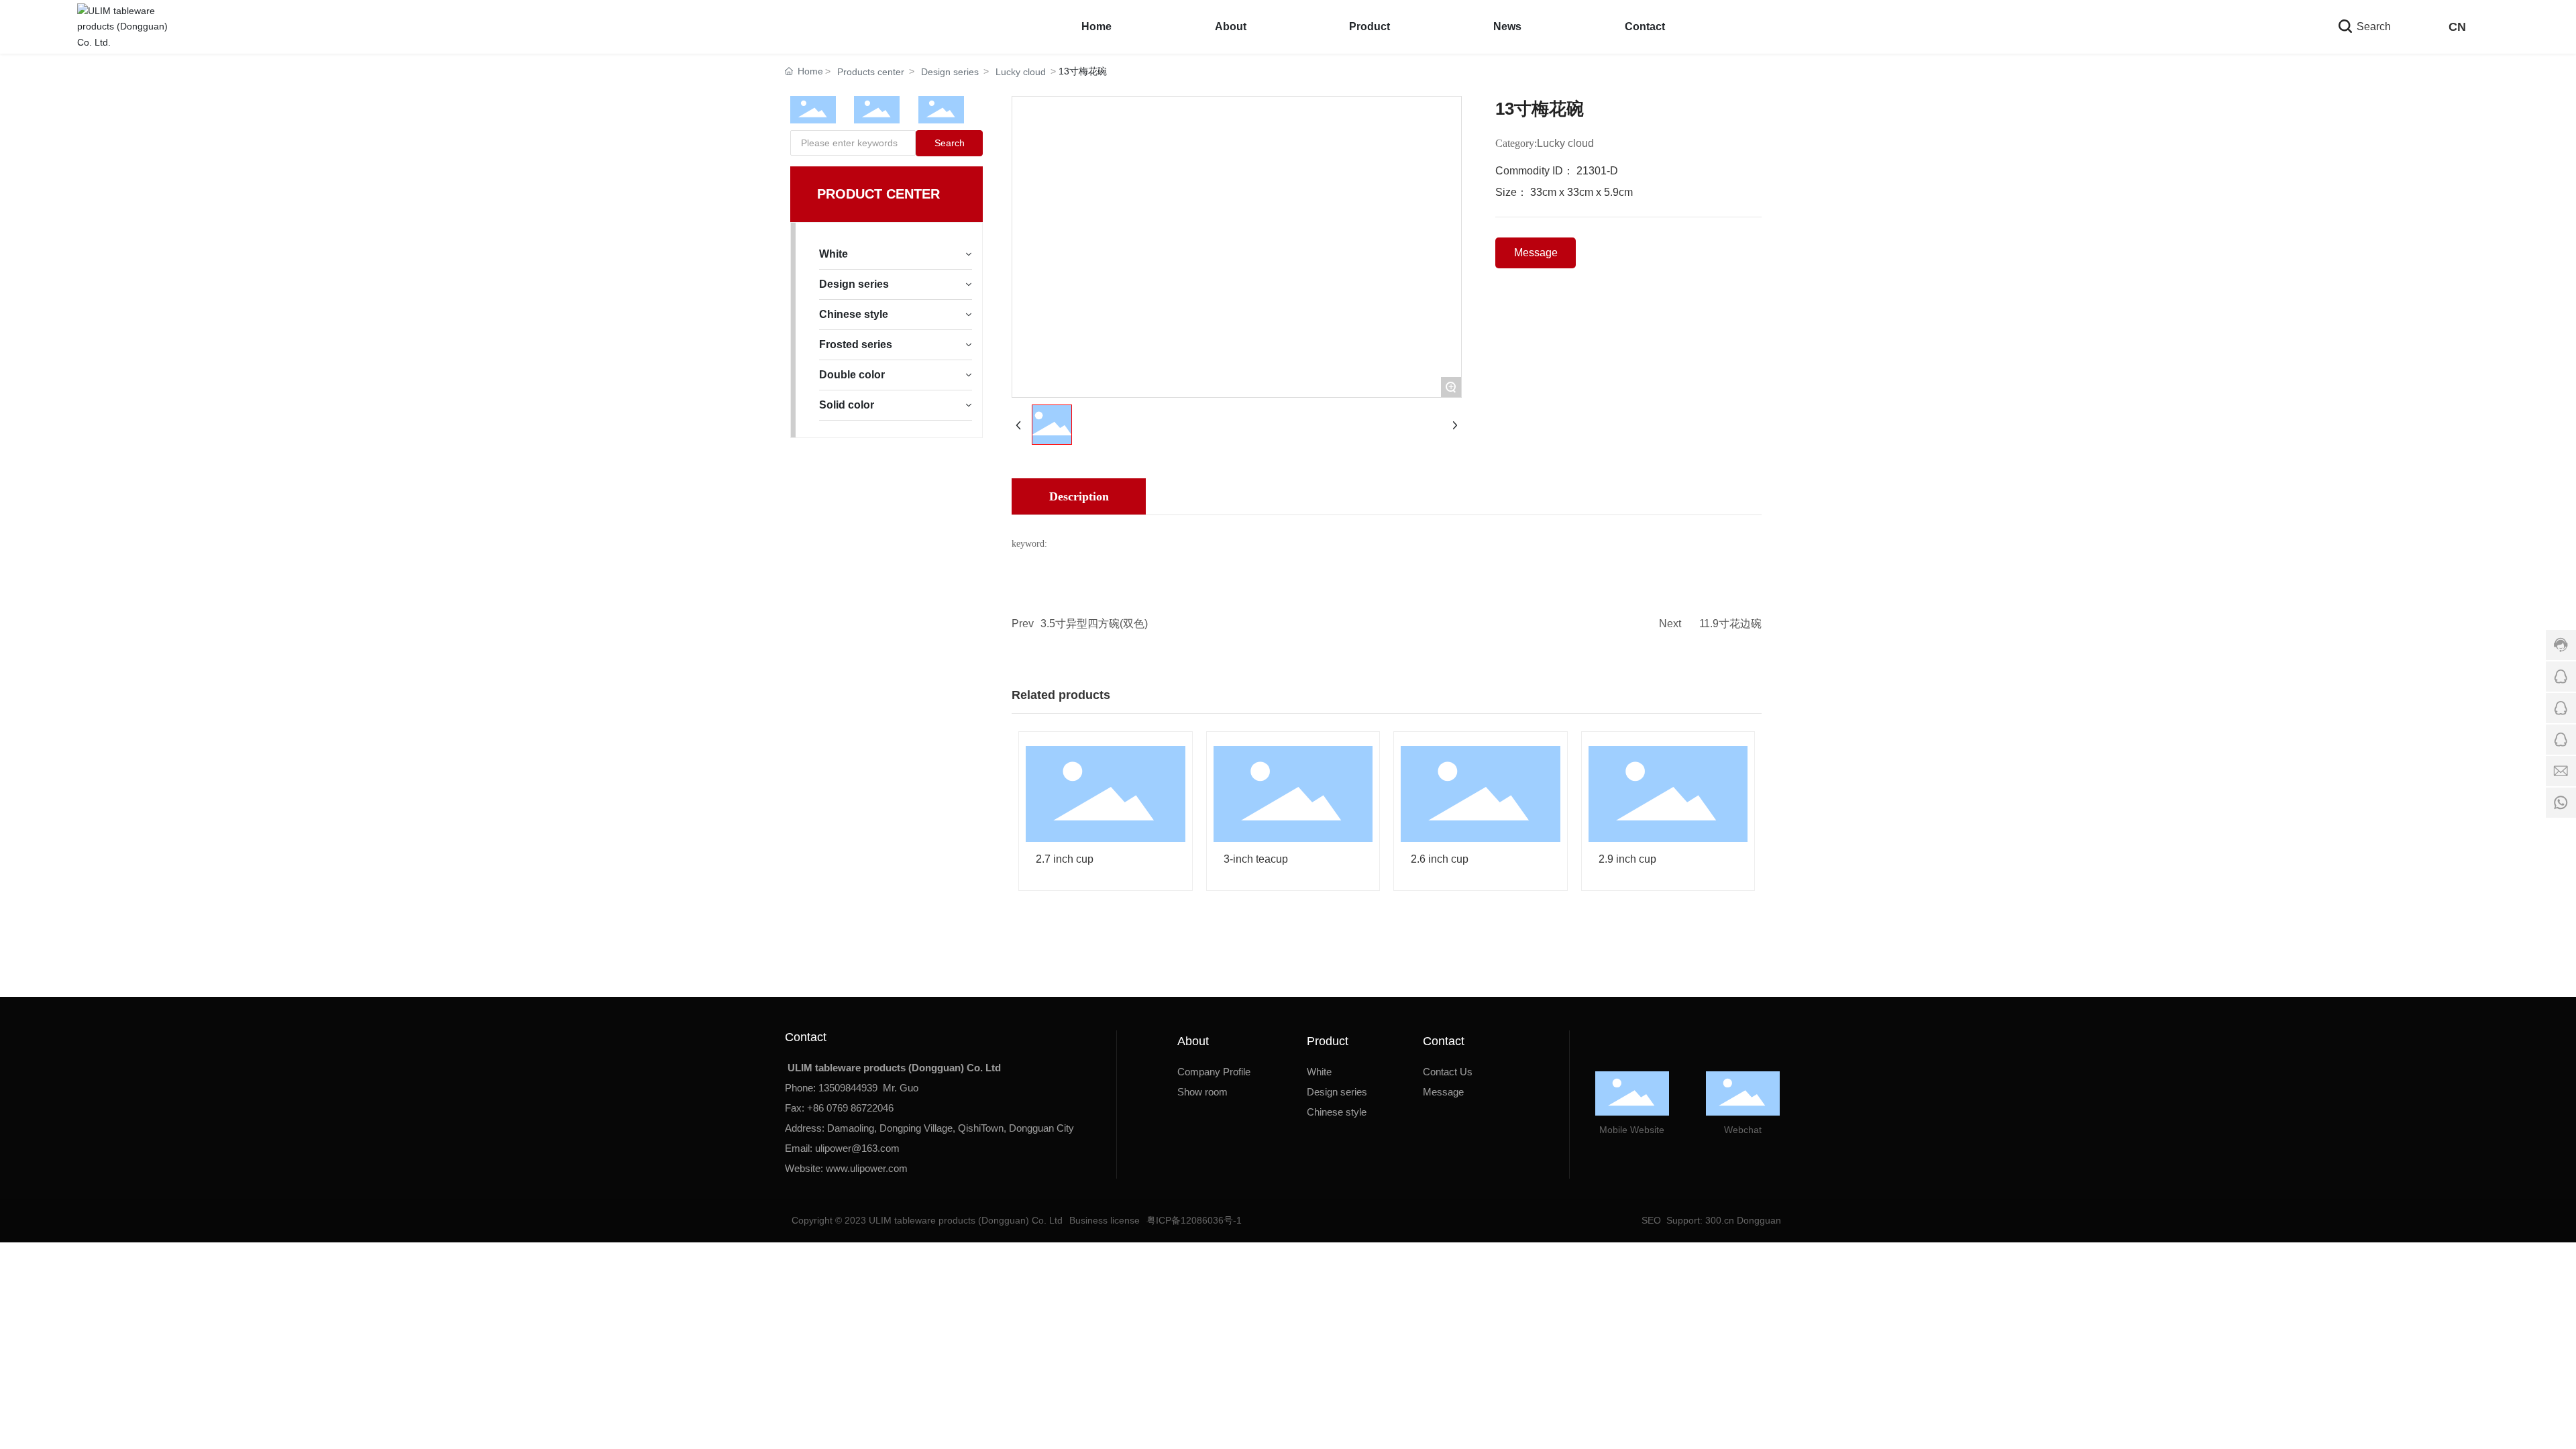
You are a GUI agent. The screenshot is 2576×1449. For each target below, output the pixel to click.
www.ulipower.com (867, 1168)
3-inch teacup (1256, 859)
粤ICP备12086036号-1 (1194, 1220)
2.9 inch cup (1627, 859)
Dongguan (1759, 1220)
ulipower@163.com (857, 1148)
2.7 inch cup (1065, 859)
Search (2372, 26)
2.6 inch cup (1440, 859)
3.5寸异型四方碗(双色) (1094, 624)
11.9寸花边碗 (1730, 624)
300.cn (1718, 1220)
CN (2457, 27)
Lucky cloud (1021, 72)
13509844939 (848, 1088)
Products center (871, 72)
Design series (950, 72)
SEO (1650, 1220)
